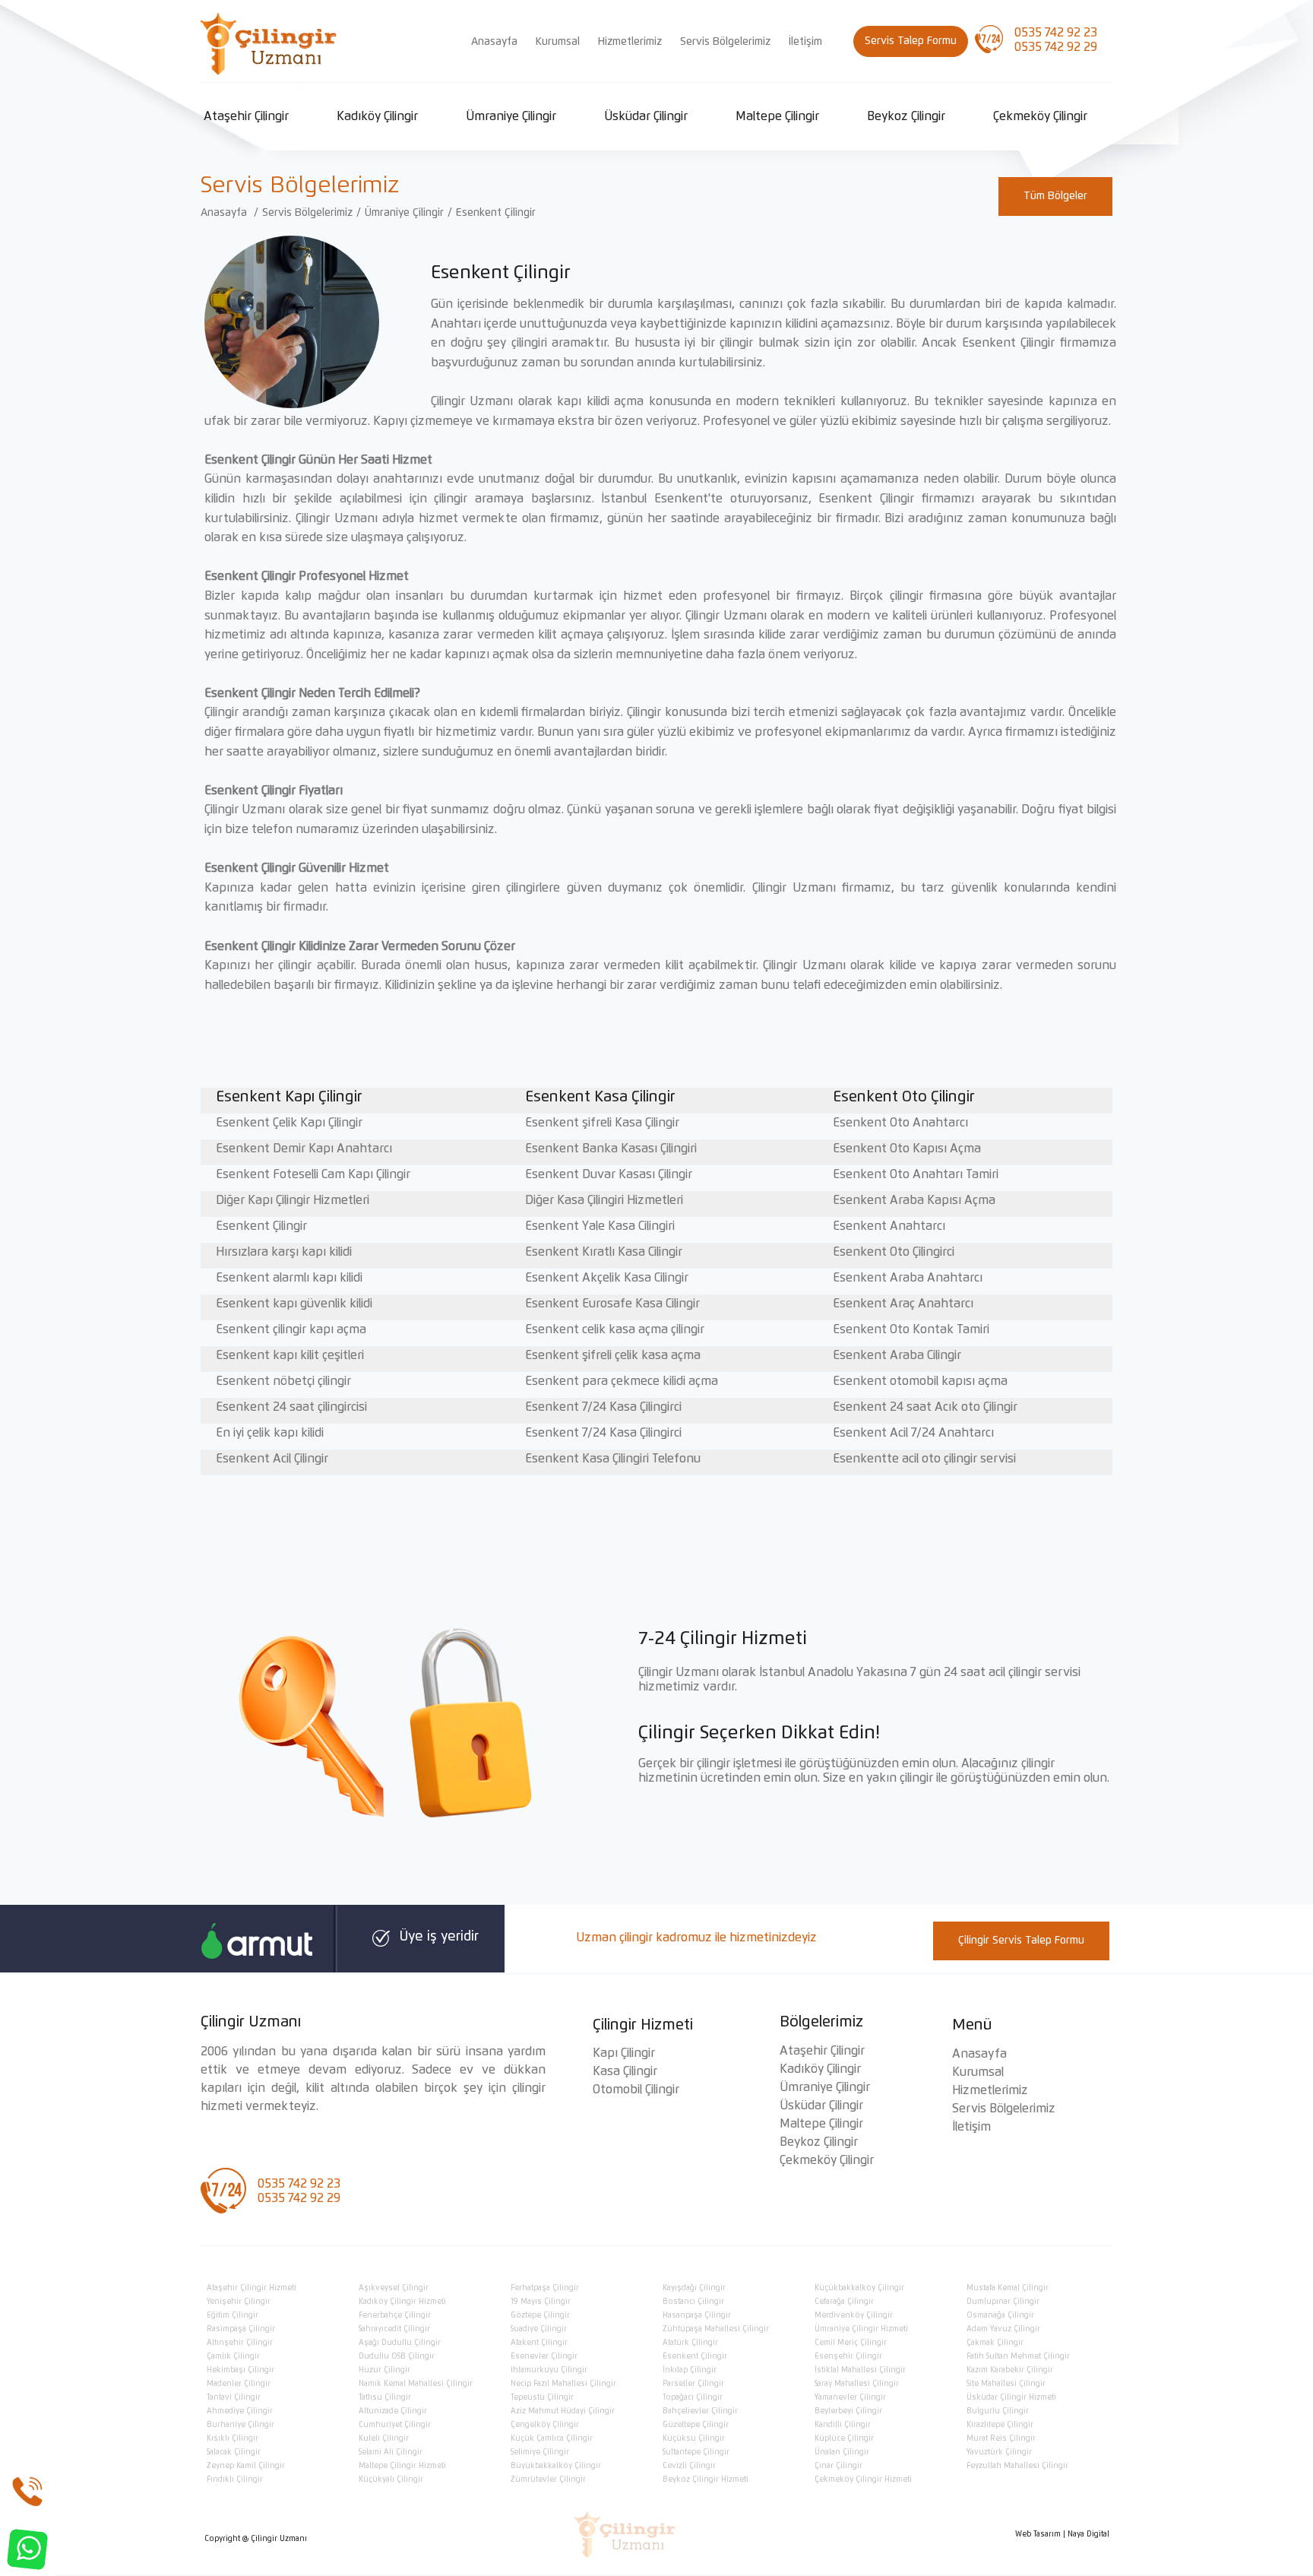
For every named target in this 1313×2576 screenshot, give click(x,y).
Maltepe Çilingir (777, 116)
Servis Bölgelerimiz (725, 42)
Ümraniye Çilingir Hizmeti (861, 2329)
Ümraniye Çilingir (511, 116)
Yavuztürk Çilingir (999, 2452)
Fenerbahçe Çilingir (395, 2315)
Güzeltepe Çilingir (696, 2425)
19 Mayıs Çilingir (541, 2302)
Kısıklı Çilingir (233, 2438)
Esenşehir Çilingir (848, 2356)
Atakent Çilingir (539, 2343)
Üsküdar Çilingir (646, 116)
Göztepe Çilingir (540, 2315)
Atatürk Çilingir (690, 2343)
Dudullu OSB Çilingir (397, 2356)
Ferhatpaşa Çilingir (545, 2288)
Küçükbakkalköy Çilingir (859, 2288)
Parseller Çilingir (693, 2384)
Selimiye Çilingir (540, 2452)
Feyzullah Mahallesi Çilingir (1017, 2466)
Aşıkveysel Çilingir (394, 2288)
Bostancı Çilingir (693, 2302)
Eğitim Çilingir (233, 2315)
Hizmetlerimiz (630, 42)
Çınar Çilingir (838, 2466)
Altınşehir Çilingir (240, 2343)
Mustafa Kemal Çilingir (1008, 2288)
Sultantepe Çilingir (696, 2452)
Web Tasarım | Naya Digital (1062, 2534)
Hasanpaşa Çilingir (697, 2315)
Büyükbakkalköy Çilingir (556, 2466)
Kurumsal (558, 42)
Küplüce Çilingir (844, 2438)
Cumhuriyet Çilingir (395, 2425)
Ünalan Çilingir (842, 2452)
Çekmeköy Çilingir (1040, 116)
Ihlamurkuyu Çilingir (549, 2370)
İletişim (805, 42)
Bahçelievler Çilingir (700, 2411)
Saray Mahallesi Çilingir (857, 2384)
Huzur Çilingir (384, 2370)
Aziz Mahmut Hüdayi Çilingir (563, 2411)
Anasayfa (494, 42)
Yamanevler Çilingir (850, 2397)
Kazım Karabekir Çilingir (1010, 2370)
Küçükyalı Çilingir (391, 2479)
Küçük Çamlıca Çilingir (552, 2438)
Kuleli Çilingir (384, 2438)
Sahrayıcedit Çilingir (394, 2329)
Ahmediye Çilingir (240, 2411)
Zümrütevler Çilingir (548, 2479)
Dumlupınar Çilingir (1003, 2302)
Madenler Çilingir (239, 2384)
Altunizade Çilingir (393, 2411)
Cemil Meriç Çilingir (851, 2343)
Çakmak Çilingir (995, 2343)
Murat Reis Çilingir (1001, 2438)
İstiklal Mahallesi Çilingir (860, 2370)
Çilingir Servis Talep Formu (1021, 1941)
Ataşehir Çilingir (246, 116)
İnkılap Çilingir (690, 2370)
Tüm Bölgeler (1055, 196)
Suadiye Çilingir (539, 2329)
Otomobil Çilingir (636, 2090)
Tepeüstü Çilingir (542, 2397)
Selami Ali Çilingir (391, 2452)
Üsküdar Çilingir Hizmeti (1011, 2397)
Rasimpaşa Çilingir (241, 2329)
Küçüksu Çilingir (694, 2438)
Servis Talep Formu (911, 41)
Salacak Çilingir (234, 2452)
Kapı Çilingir (624, 2053)
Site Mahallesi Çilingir (1006, 2384)
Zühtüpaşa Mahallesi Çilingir (716, 2329)
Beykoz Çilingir (906, 116)
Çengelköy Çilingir (545, 2425)
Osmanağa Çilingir (1000, 2315)
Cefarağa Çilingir (844, 2302)
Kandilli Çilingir (843, 2425)
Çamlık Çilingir (233, 2356)
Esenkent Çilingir (496, 213)
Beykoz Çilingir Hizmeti (706, 2479)
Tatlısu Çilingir (385, 2397)
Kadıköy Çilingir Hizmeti (402, 2302)
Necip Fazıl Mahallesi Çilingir (563, 2384)
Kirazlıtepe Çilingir (1000, 2425)
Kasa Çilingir (625, 2071)
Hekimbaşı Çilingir (240, 2370)
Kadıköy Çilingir (377, 116)
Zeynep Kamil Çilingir (246, 2466)
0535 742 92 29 (1056, 47)
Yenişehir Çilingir (239, 2302)
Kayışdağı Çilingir (694, 2288)
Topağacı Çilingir (693, 2397)
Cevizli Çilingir (689, 2466)
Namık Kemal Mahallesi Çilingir (416, 2384)
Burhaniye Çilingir (240, 2425)
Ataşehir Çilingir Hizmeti (252, 2288)
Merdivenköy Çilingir (854, 2315)
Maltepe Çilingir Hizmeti (402, 2466)
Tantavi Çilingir (234, 2397)
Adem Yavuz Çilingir (1003, 2329)
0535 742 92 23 (1056, 33)
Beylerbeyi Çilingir (848, 2411)
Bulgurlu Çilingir (998, 2411)
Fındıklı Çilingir (235, 2479)
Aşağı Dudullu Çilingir (400, 2343)
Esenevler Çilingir (544, 2356)
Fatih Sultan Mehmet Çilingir (1018, 2356)
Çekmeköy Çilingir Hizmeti (863, 2479)
